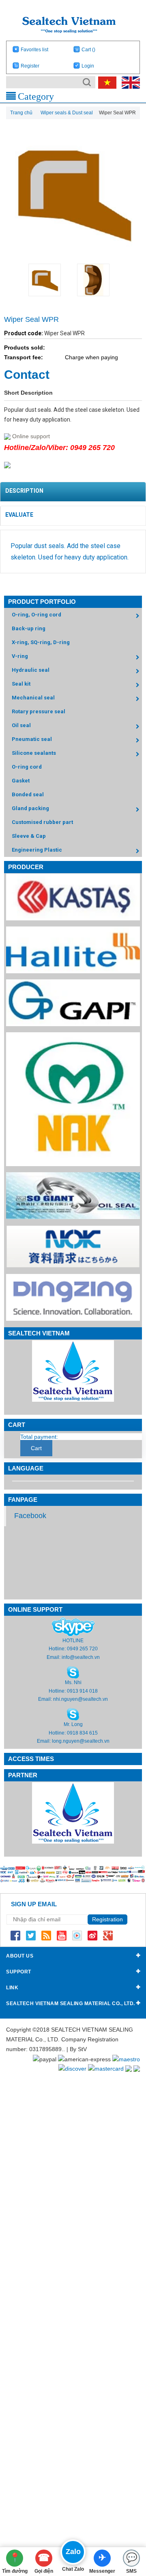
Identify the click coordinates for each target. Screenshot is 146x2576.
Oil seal (21, 725)
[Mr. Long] (73, 1714)
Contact (27, 375)
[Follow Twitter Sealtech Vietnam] (31, 1935)
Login (88, 66)
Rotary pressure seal (39, 711)
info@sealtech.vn (81, 1657)
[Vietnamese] (106, 82)
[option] (49, 280)
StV (82, 2049)
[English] (129, 82)
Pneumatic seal (32, 739)
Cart (88, 50)
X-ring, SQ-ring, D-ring (41, 642)
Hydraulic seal (31, 670)
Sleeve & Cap (29, 836)
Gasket (21, 781)
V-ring (20, 656)
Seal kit (21, 684)
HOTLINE (73, 1641)
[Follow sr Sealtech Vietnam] (92, 1935)
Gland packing (30, 808)
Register (30, 66)
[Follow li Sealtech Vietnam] (46, 1935)
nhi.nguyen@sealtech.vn (81, 1699)
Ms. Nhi (73, 1682)
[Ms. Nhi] (73, 1672)
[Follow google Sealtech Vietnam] (108, 1935)
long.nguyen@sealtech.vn (81, 1741)
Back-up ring (29, 628)
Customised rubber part (42, 822)
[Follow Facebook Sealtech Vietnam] (15, 1935)
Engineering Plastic (37, 850)
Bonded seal (28, 794)
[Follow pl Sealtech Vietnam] (77, 1935)
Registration (107, 1919)
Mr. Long (73, 1724)
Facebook (30, 1516)
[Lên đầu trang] (127, 2525)
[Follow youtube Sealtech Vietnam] (62, 1935)
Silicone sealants (34, 753)
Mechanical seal (33, 698)
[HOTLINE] (73, 1627)
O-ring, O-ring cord (36, 615)
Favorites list (34, 50)
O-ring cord (27, 767)
